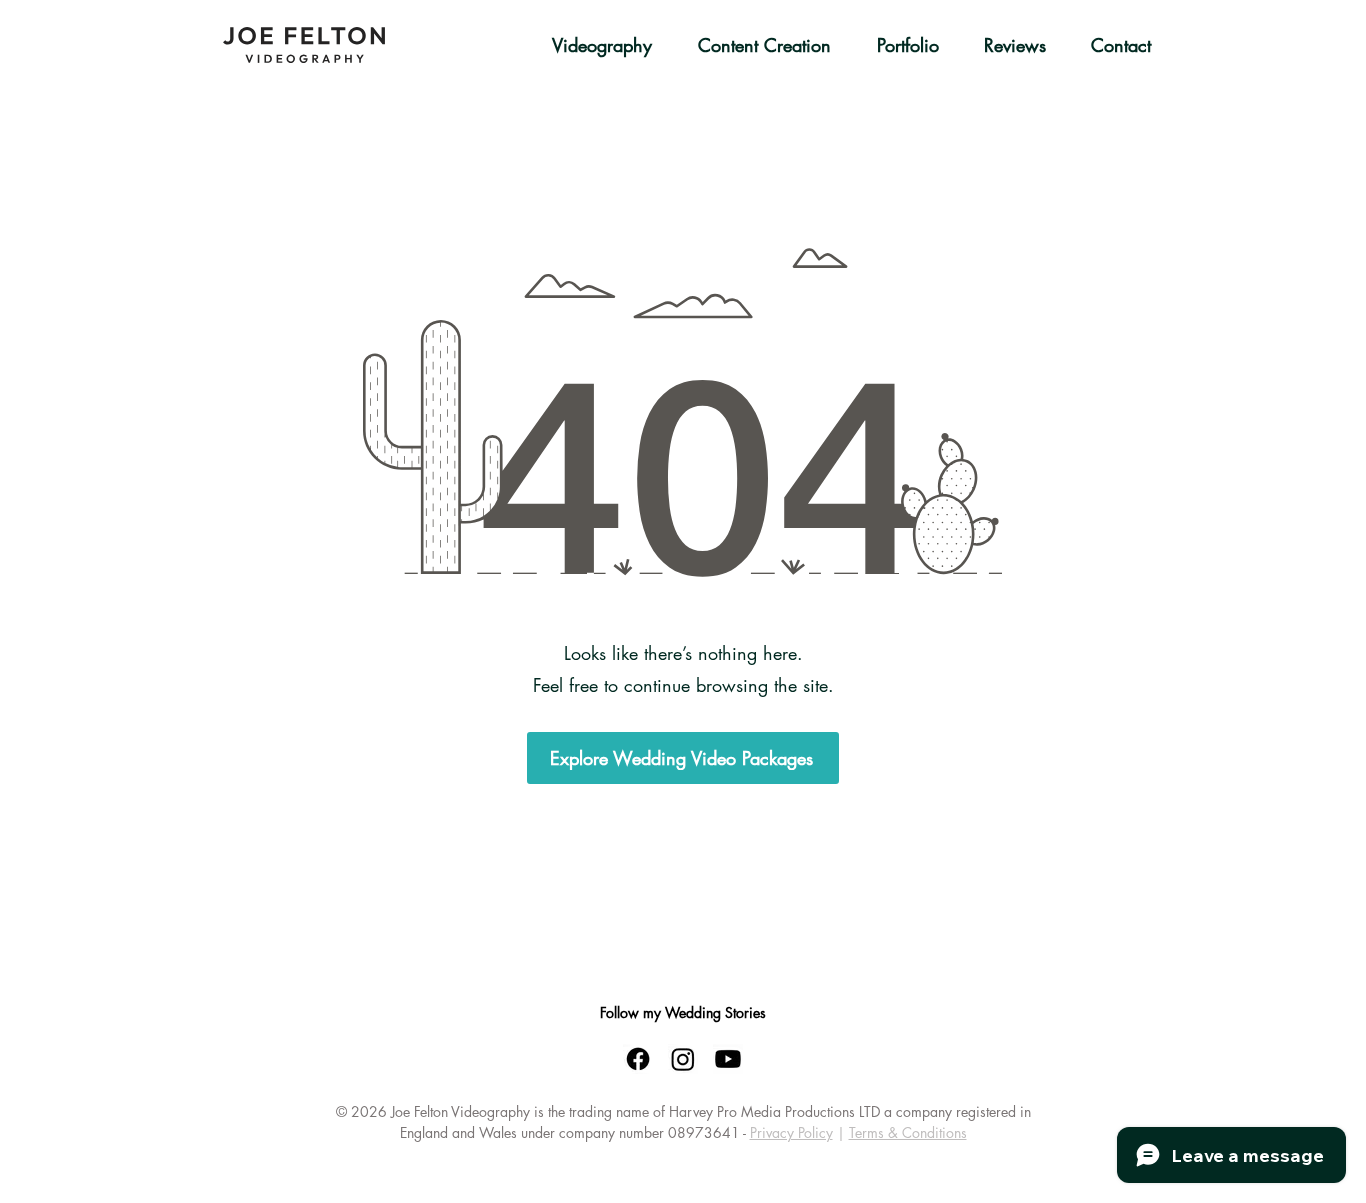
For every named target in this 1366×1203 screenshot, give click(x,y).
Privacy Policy (791, 1132)
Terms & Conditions (908, 1132)
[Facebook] (638, 1059)
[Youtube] (728, 1059)
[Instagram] (683, 1059)
